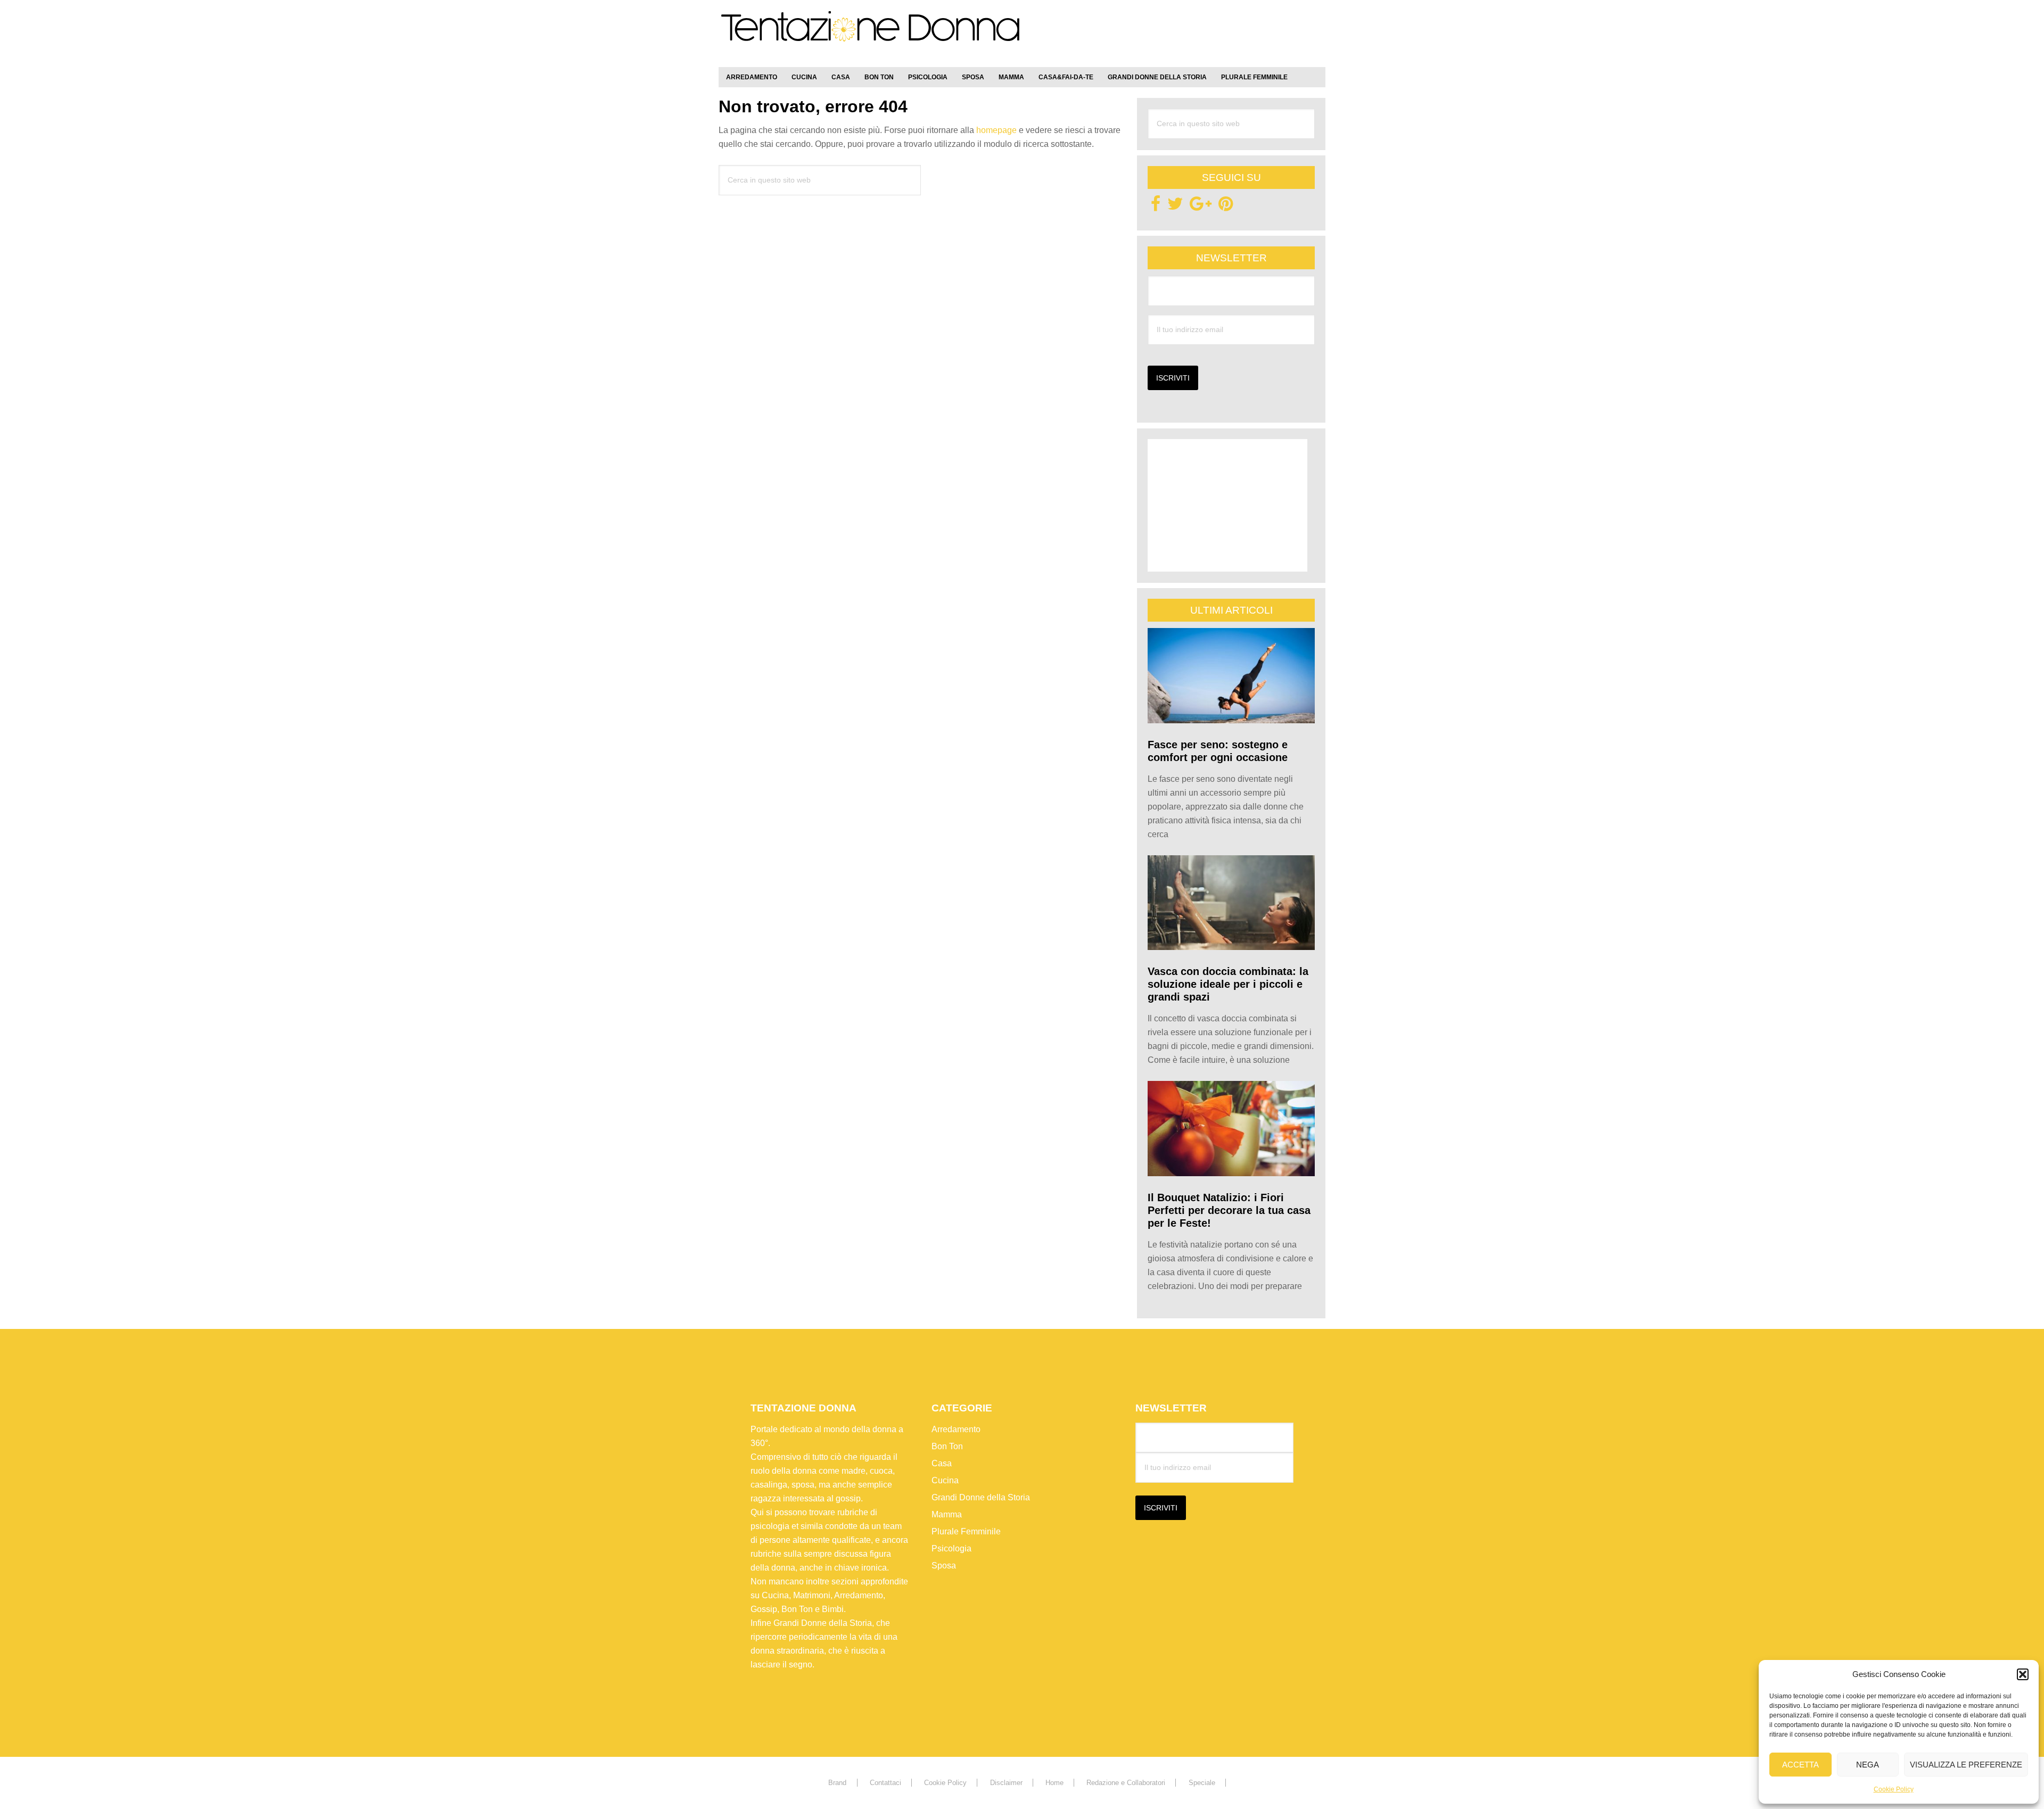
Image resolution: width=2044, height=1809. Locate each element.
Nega (1868, 1765)
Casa (942, 1463)
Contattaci (885, 1783)
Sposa (944, 1566)
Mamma (947, 1514)
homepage (996, 130)
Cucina (945, 1480)
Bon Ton (947, 1446)
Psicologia (951, 1548)
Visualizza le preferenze (1966, 1765)
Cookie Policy (1894, 1789)
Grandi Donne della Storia (981, 1497)
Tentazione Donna (870, 36)
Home (1054, 1783)
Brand (837, 1783)
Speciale (1202, 1783)
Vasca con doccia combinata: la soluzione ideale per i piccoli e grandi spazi (1228, 984)
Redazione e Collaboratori (1126, 1783)
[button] (2023, 1674)
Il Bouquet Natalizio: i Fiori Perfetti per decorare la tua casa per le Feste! (1229, 1210)
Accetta (1800, 1765)
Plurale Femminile (966, 1531)
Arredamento (956, 1429)
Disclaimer (1006, 1783)
